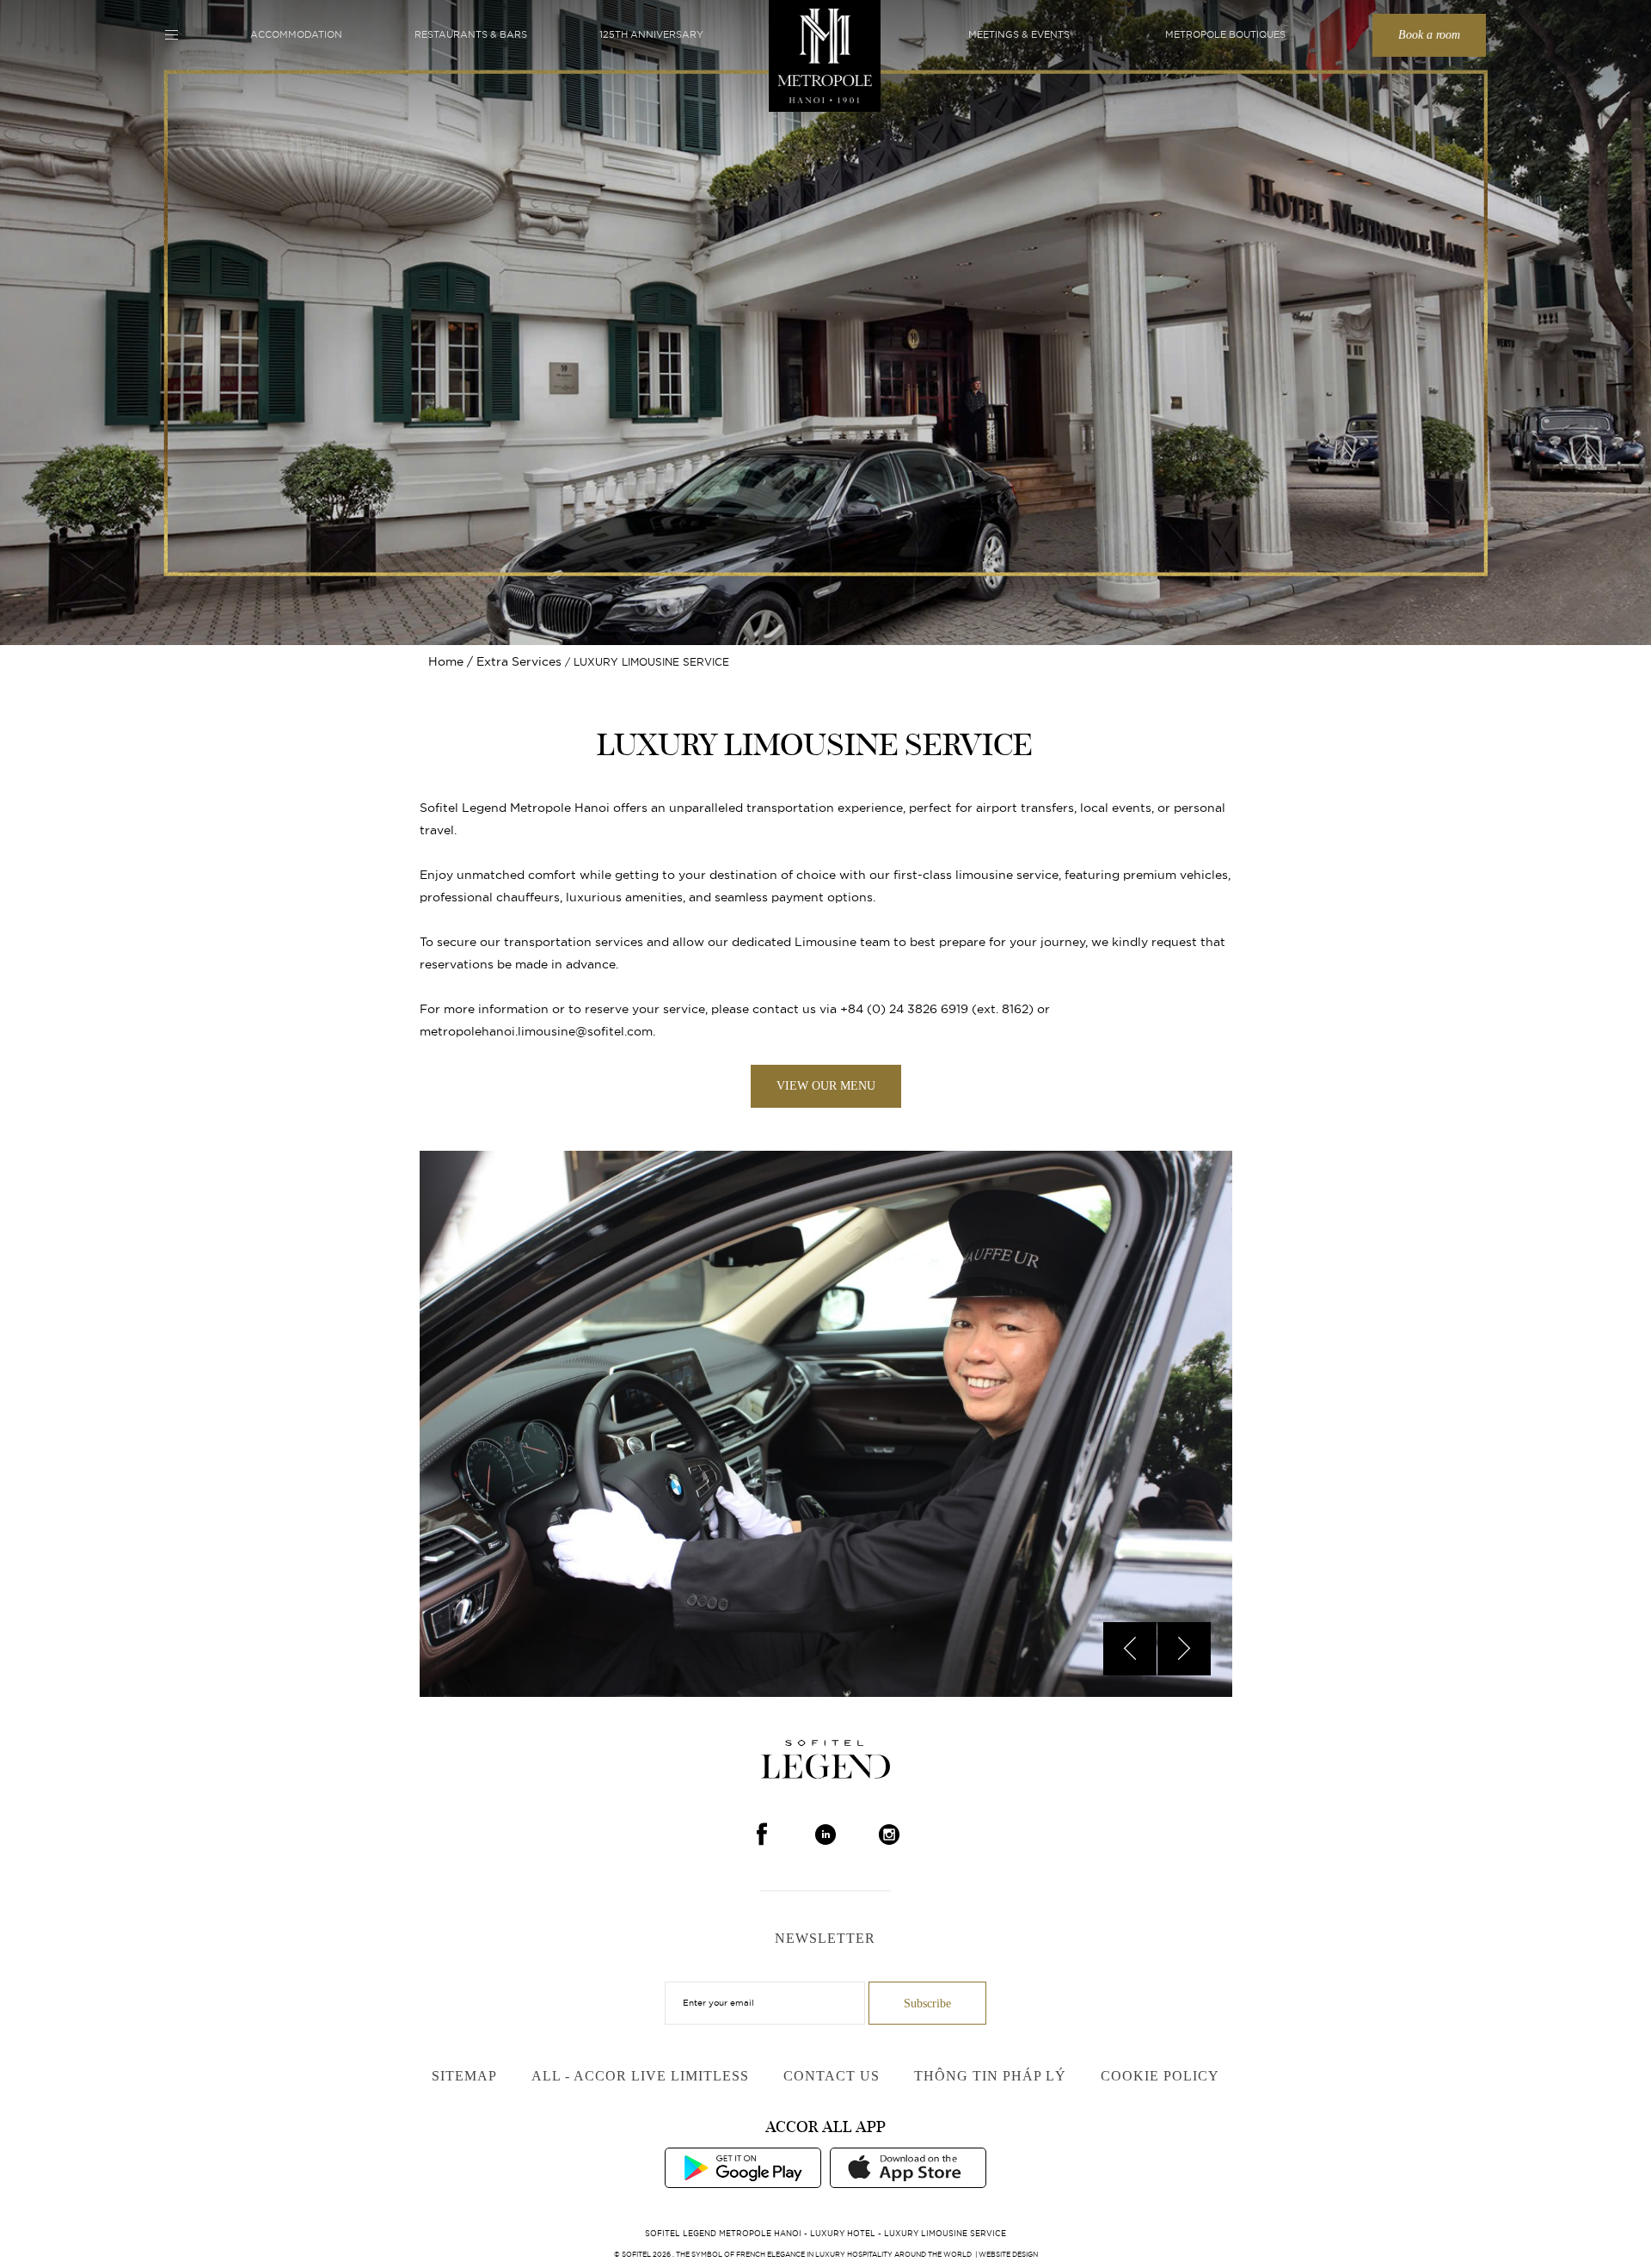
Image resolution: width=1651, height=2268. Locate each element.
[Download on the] (908, 2167)
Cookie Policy (1160, 2076)
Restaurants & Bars (471, 34)
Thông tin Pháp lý (990, 2076)
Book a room (1429, 35)
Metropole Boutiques (1225, 34)
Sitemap (464, 2076)
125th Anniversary (651, 34)
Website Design (1008, 2254)
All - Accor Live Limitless (640, 2076)
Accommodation (296, 34)
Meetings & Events (1019, 34)
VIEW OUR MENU (826, 1086)
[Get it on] (743, 2167)
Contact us (832, 2076)
